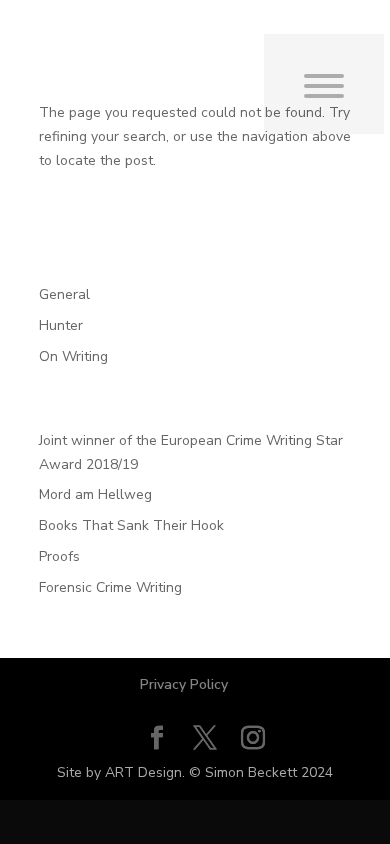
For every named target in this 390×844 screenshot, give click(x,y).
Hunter (61, 325)
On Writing (73, 356)
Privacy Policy (184, 684)
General (64, 294)
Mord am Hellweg (95, 494)
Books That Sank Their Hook (131, 525)
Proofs (59, 556)
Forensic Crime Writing (110, 587)
